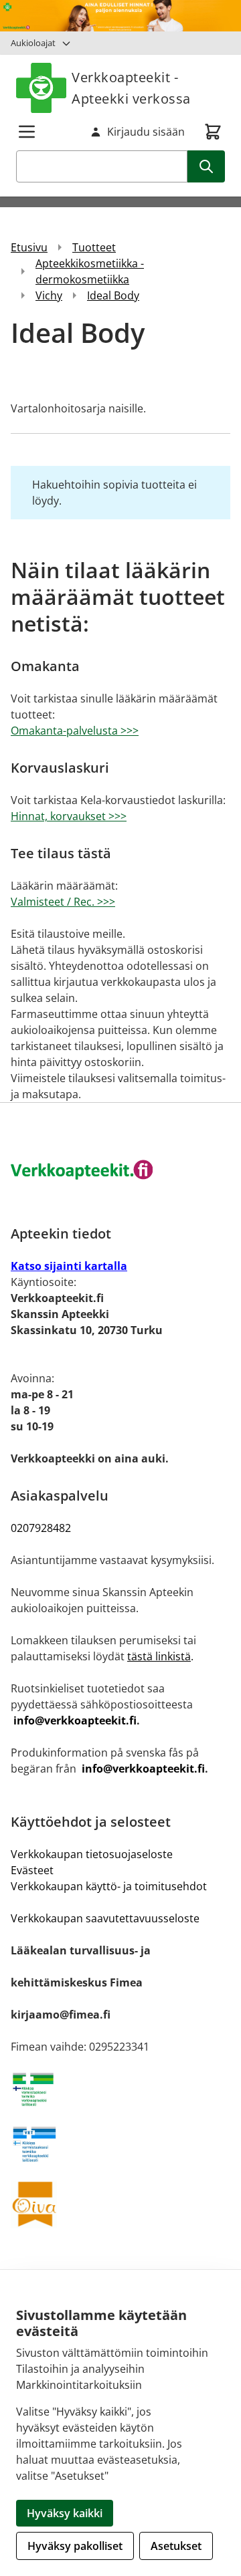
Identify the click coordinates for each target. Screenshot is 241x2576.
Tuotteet (94, 247)
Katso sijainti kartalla (69, 1266)
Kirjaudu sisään (146, 132)
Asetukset (176, 2546)
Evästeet (32, 1870)
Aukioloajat (33, 43)
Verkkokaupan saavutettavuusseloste (105, 1918)
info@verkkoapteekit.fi (75, 1720)
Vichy (49, 295)
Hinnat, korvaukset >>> (69, 816)
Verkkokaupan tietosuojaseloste (92, 1854)
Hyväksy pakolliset (75, 2546)
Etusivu (29, 247)
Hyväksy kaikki (65, 2513)
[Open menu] (27, 132)
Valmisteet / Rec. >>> (63, 902)
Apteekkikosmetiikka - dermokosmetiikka (90, 271)
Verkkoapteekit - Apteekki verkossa (131, 88)
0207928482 (41, 1528)
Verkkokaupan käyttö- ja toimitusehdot (109, 1886)
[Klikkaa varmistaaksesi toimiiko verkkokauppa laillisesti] (120, 2089)
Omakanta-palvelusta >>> (75, 731)
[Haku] (206, 166)
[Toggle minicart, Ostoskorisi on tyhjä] (213, 132)
